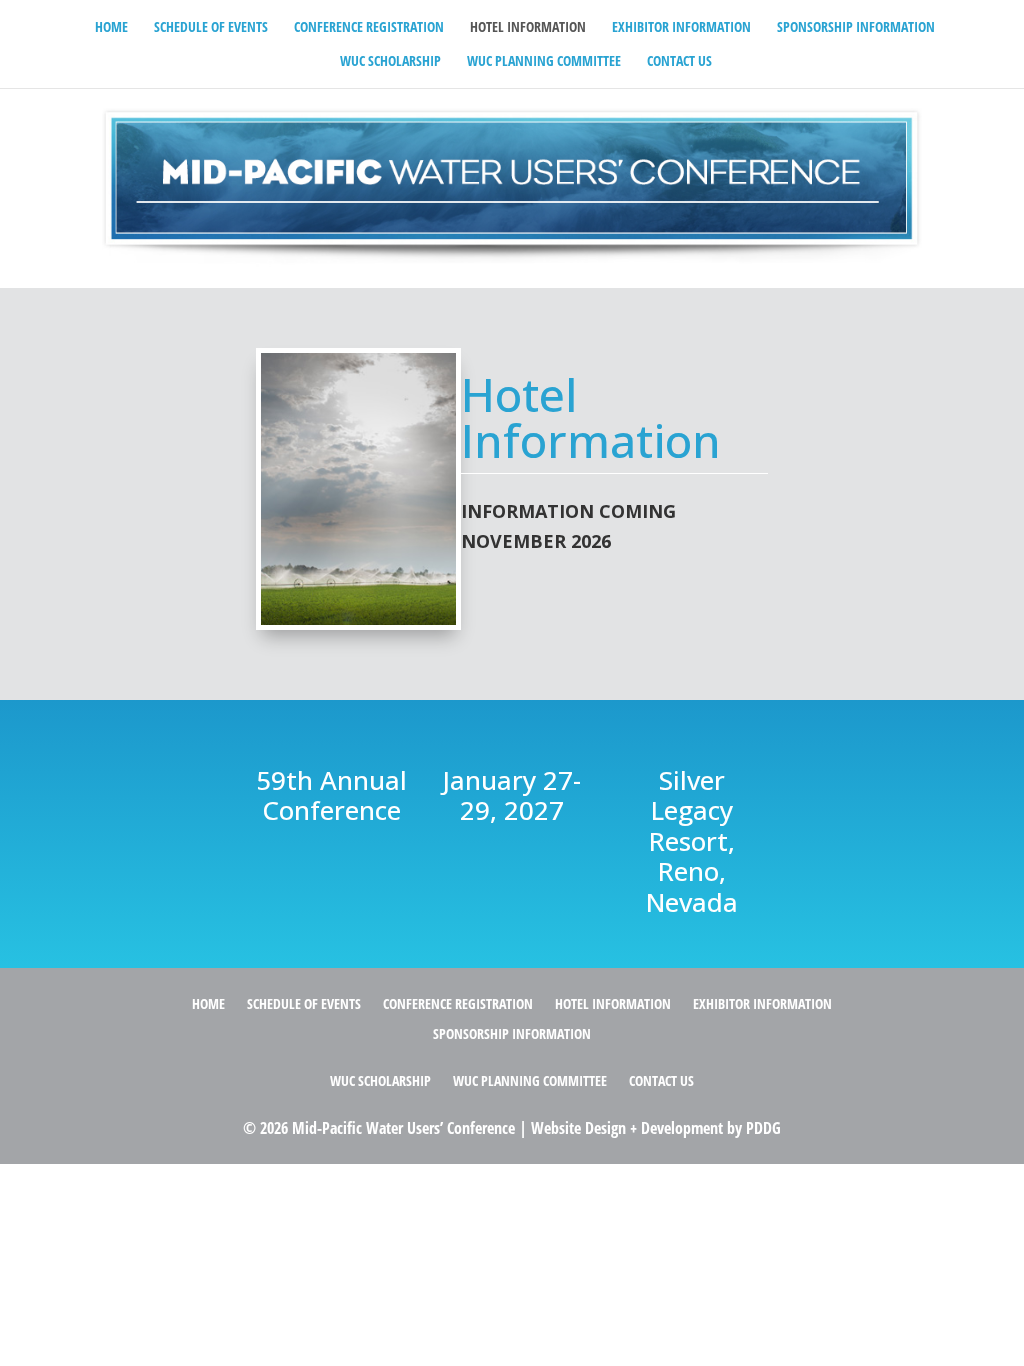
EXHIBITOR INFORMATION (681, 28)
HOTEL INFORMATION (528, 28)
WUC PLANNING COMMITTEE (544, 62)
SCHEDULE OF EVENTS (211, 28)
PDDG (763, 1128)
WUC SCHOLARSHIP (390, 62)
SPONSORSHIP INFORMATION (856, 28)
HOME (111, 28)
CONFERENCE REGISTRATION (369, 28)
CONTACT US (679, 62)
